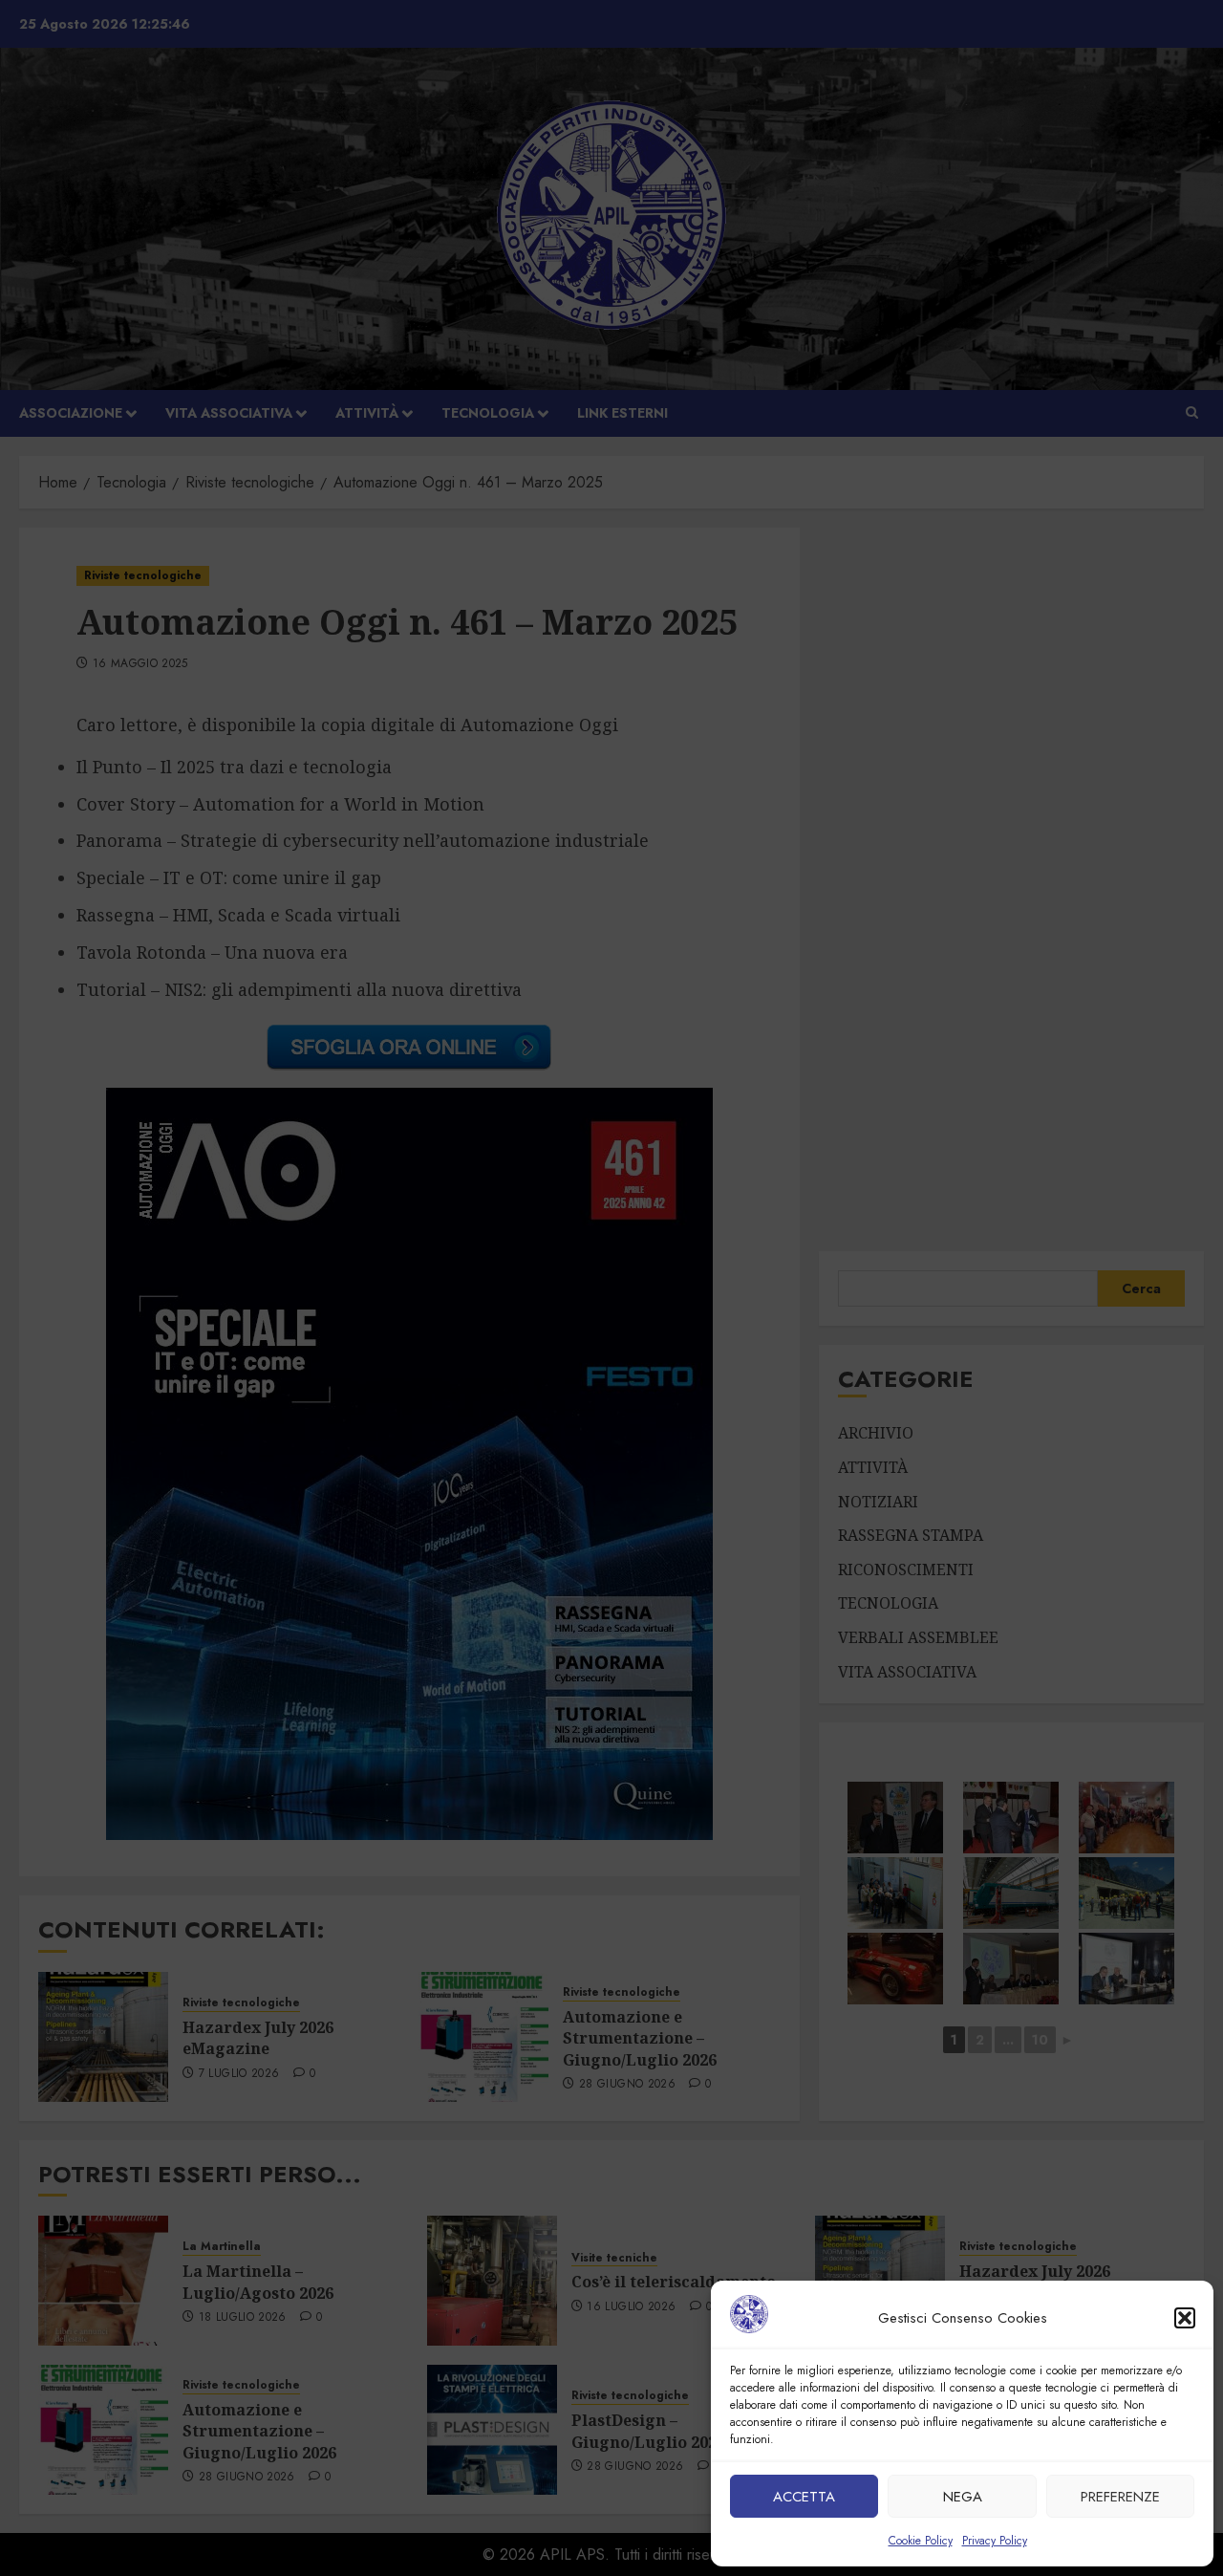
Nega (963, 2497)
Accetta (804, 2497)
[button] (1185, 2318)
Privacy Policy (995, 2541)
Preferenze (1120, 2497)
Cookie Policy (921, 2541)
